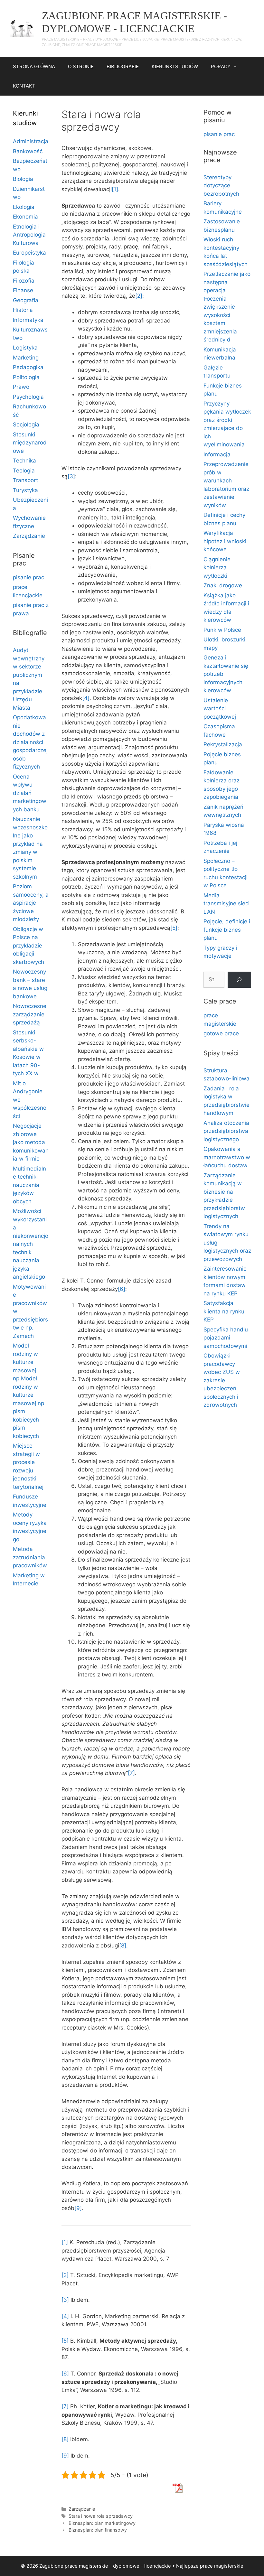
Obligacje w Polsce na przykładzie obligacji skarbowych (28, 946)
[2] (139, 296)
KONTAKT (24, 86)
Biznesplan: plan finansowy (98, 2530)
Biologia (23, 179)
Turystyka (25, 490)
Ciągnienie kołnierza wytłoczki (217, 568)
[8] (123, 1946)
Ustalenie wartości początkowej (220, 709)
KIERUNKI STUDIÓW (175, 66)
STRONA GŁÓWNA (34, 66)
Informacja (217, 454)
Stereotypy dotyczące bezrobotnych (221, 186)
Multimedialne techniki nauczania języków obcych (29, 1185)
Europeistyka (29, 253)
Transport (25, 480)
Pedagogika (28, 367)
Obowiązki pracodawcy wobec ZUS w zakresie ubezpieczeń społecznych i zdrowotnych (222, 1380)
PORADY (221, 66)
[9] (78, 2208)
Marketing (26, 358)
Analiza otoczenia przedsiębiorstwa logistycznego (226, 1131)
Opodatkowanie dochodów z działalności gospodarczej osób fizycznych (30, 742)
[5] (174, 928)
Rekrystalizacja (223, 744)
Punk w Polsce (222, 630)
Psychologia (28, 397)
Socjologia (26, 425)
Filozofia (24, 281)
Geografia (26, 300)
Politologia (26, 377)
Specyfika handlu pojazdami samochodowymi (226, 1338)
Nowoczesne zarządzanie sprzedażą (30, 1014)
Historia (23, 310)
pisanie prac (28, 577)
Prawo (21, 387)
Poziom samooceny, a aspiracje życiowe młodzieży (31, 903)
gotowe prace (221, 1033)
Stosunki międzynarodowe (30, 443)
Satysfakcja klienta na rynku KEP (224, 1311)
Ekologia (24, 207)
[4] (86, 698)
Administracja (31, 141)
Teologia (24, 471)
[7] (131, 1773)
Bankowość (28, 151)
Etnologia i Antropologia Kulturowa (29, 235)
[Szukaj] (239, 980)
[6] (122, 1289)
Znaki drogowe (223, 585)
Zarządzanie (82, 2509)
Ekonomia (25, 217)
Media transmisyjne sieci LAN (226, 904)
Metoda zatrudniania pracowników (30, 1557)
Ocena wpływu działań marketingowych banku (30, 793)
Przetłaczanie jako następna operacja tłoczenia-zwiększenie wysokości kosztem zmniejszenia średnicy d (227, 307)
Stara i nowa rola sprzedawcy (101, 2516)
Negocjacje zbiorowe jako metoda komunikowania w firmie (31, 1142)
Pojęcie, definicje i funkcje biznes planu (227, 930)
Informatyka (28, 320)
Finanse (23, 290)
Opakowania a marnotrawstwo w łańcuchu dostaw (227, 1157)
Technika (24, 461)
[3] (71, 476)
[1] (115, 189)
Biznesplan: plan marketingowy (102, 2523)
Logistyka (25, 348)
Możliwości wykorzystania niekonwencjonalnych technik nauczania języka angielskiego (31, 1244)
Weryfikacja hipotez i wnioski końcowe (225, 541)
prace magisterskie (222, 2566)
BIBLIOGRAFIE (123, 66)
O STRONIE (81, 66)
